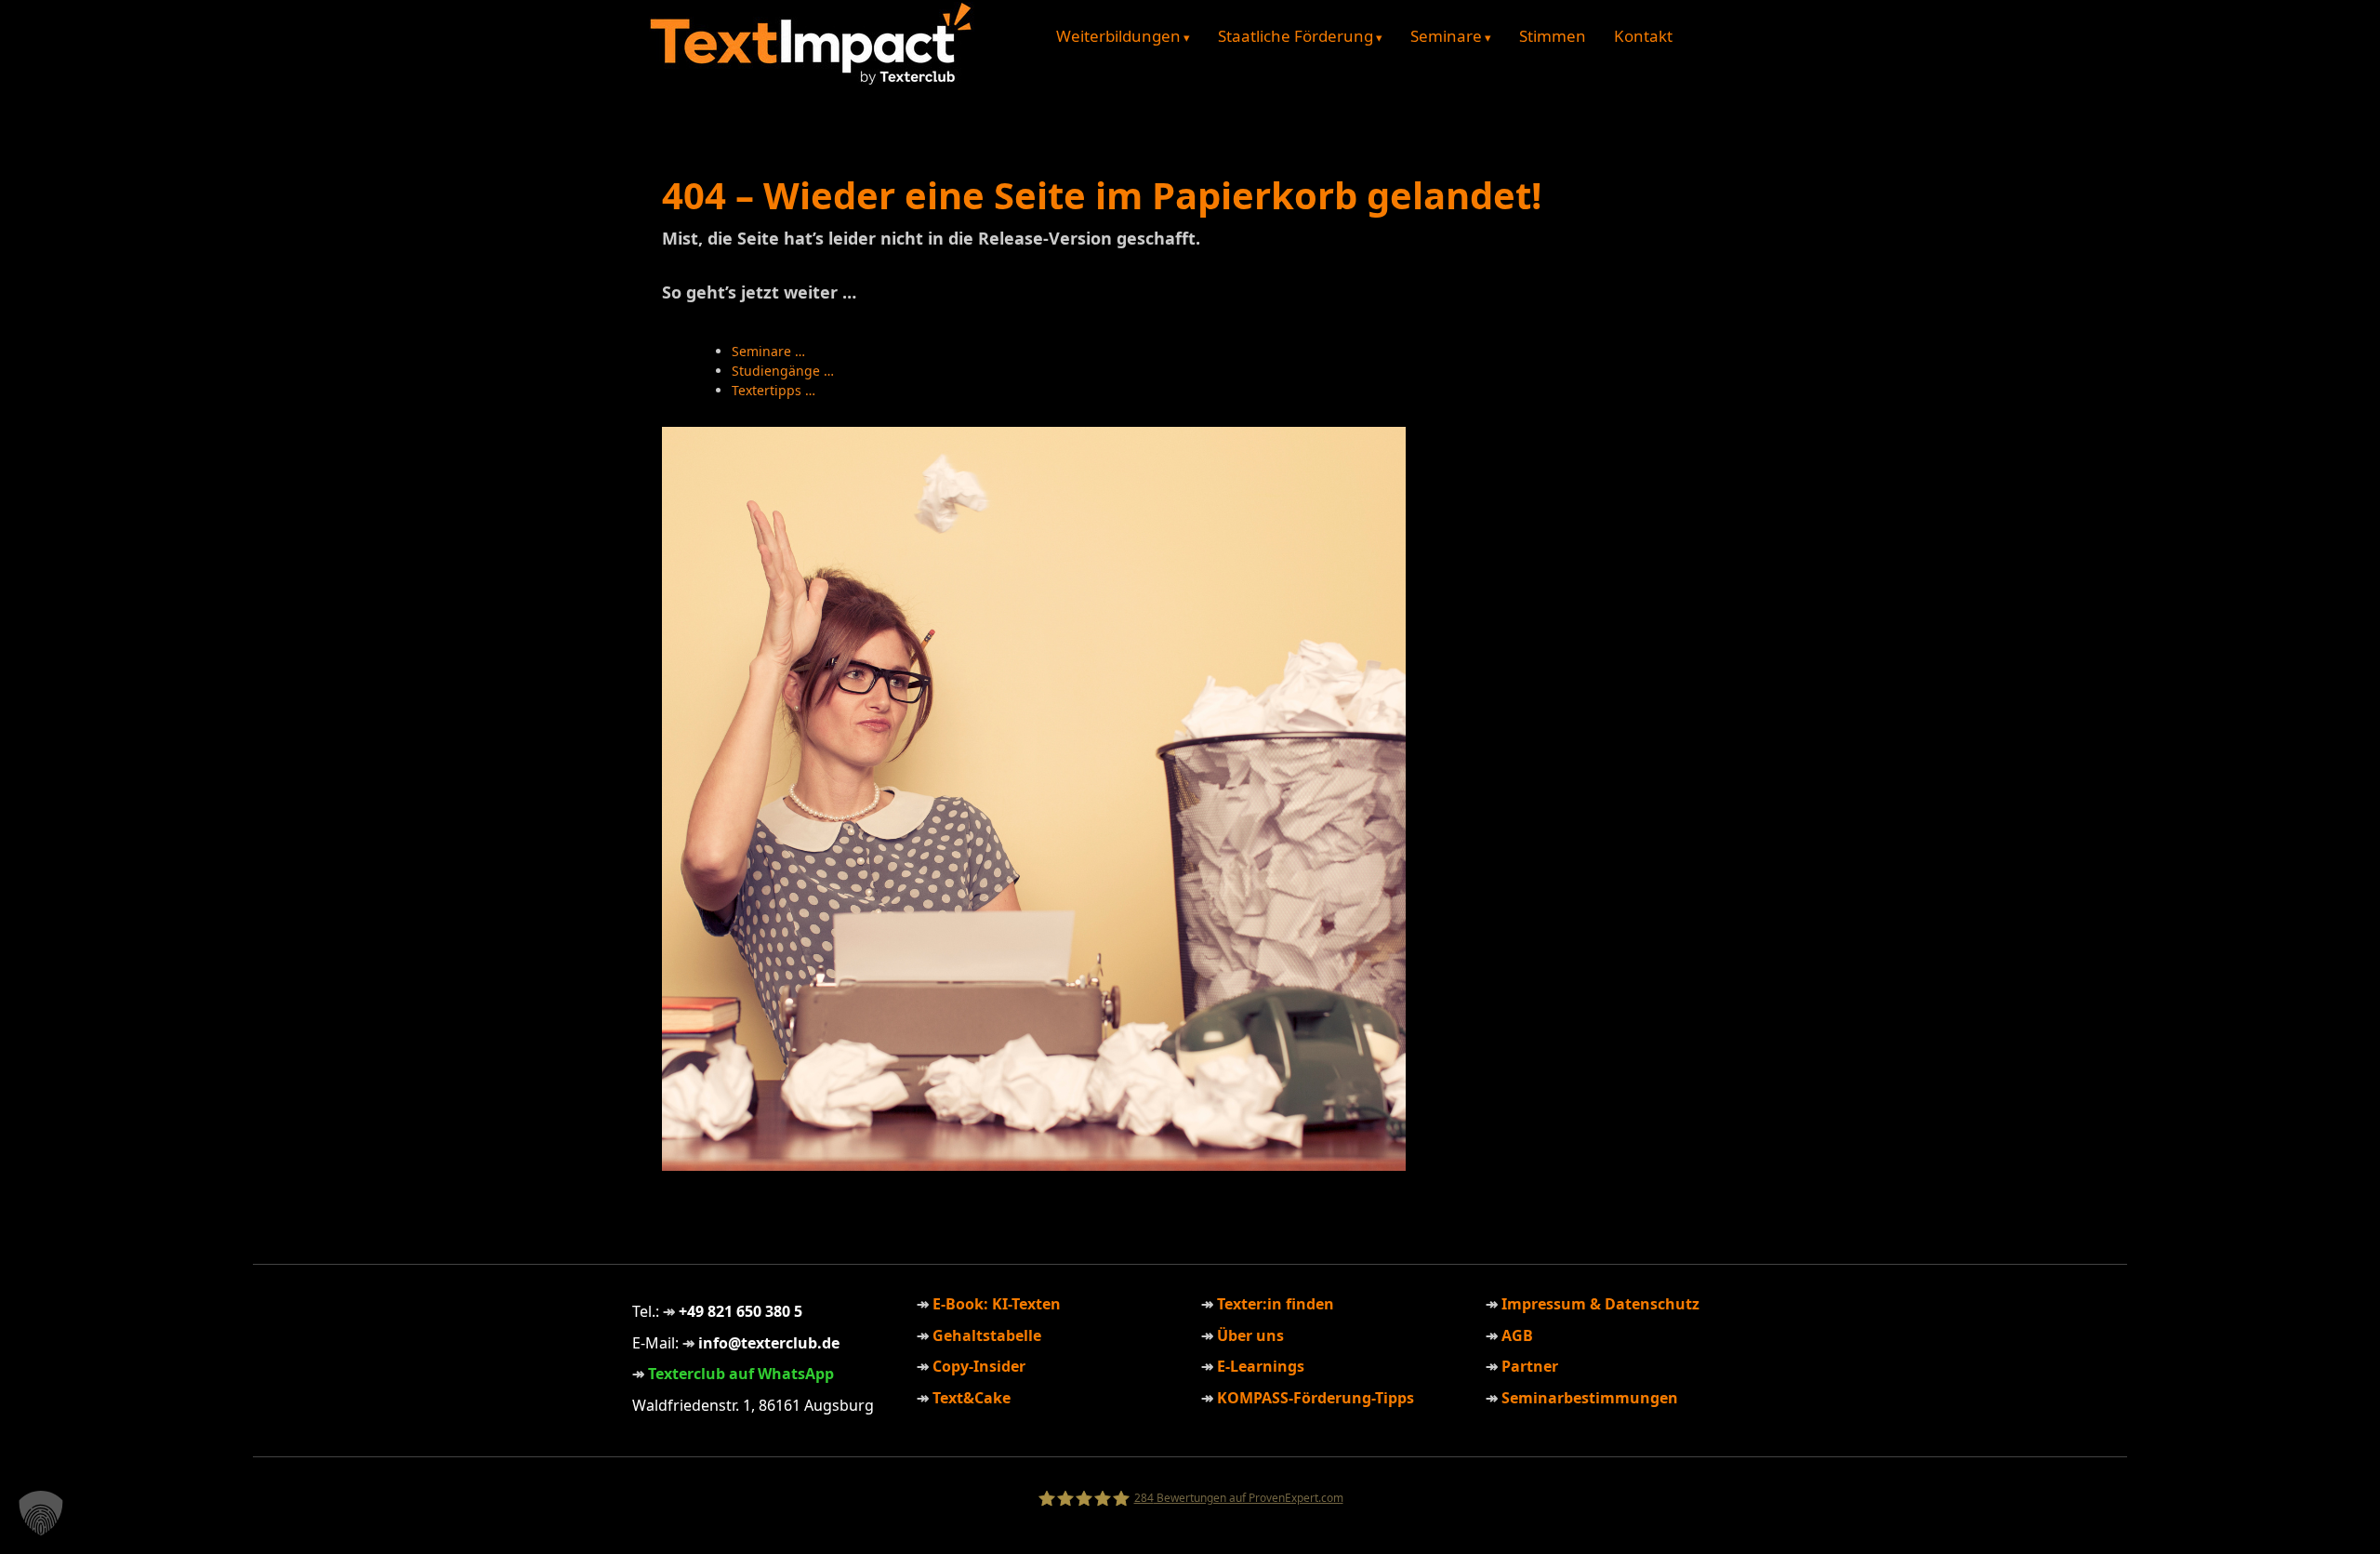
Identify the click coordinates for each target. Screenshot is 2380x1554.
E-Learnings (1261, 1366)
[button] (41, 1513)
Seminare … (768, 351)
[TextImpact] (812, 80)
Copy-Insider (979, 1366)
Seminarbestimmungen (1590, 1398)
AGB (1517, 1335)
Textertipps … (773, 390)
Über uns (1250, 1335)
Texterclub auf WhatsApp (741, 1374)
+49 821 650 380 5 (740, 1311)
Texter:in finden (1276, 1304)
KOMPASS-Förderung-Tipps (1316, 1398)
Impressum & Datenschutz (1600, 1304)
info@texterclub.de (769, 1343)
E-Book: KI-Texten (997, 1304)
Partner (1530, 1366)
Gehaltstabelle (987, 1335)
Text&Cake (972, 1398)
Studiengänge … (783, 371)
